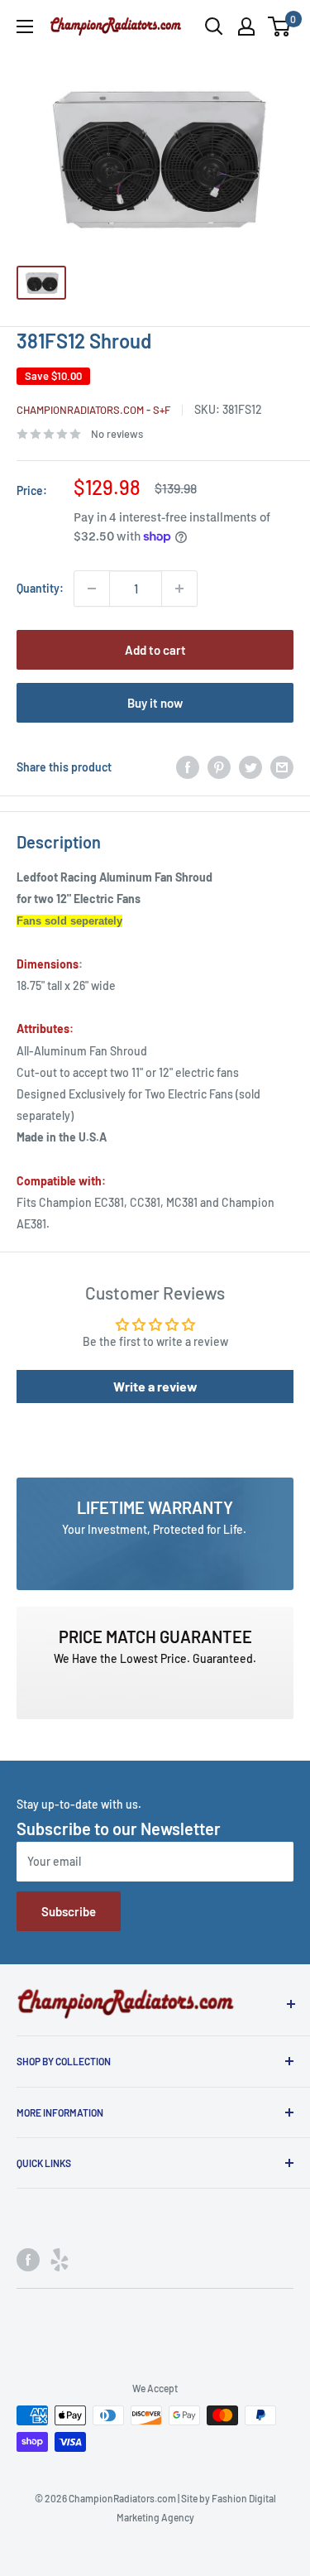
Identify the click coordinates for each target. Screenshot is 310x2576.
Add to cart (155, 650)
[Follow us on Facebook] (28, 2260)
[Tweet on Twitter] (250, 767)
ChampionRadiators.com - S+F (93, 410)
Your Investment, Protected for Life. (155, 1529)
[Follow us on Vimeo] (60, 2260)
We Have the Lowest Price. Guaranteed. (155, 1658)
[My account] (246, 26)
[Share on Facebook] (188, 767)
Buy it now (155, 703)
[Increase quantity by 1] (179, 589)
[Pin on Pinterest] (219, 767)
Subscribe (69, 1911)
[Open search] (214, 26)
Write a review (155, 1386)
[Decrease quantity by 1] (92, 589)
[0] (280, 26)
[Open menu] (25, 26)
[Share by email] (282, 767)
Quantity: (40, 588)
